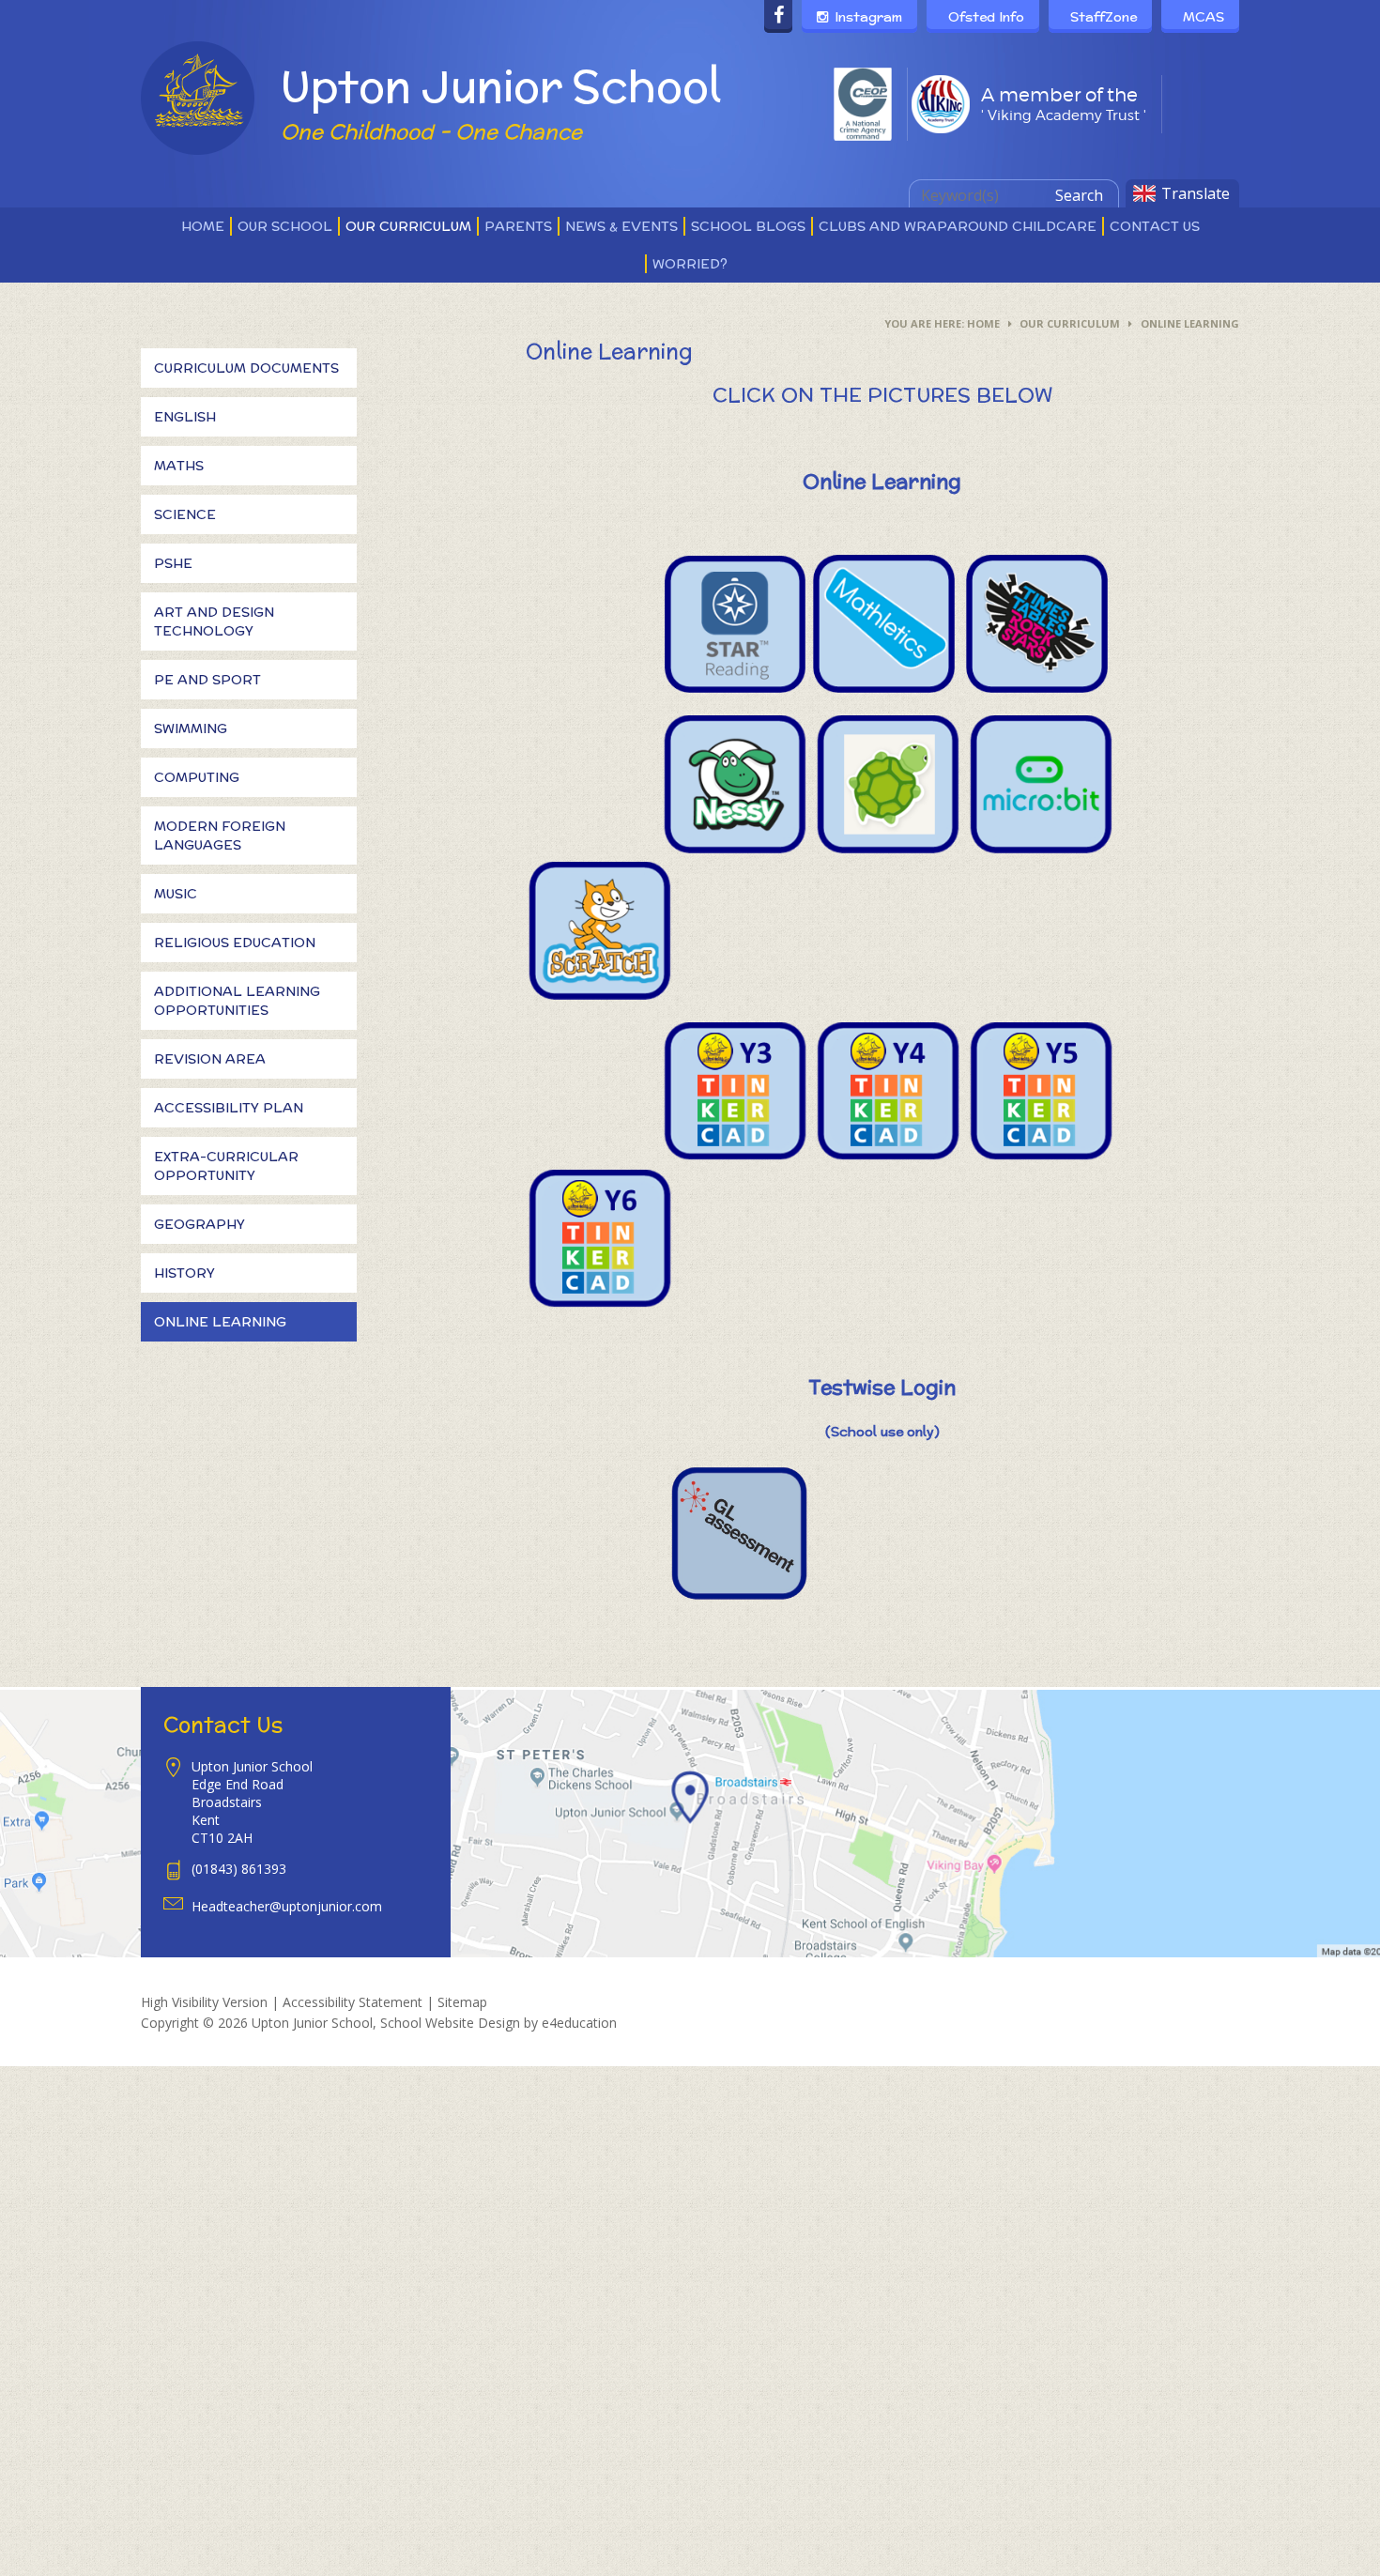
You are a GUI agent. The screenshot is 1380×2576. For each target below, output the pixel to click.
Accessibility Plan (229, 1108)
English (185, 417)
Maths (179, 466)
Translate (1196, 193)
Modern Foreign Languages (220, 836)
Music (176, 894)
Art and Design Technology (214, 621)
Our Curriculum (1070, 323)
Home (983, 323)
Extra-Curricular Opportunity (226, 1166)
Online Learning (1190, 323)
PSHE (173, 563)
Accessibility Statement (353, 2002)
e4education (579, 2023)
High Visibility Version (204, 2002)
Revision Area (210, 1059)
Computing (197, 777)
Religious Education (235, 943)
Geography (199, 1224)
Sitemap (462, 2002)
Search (1079, 195)
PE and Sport (207, 680)
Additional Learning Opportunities (237, 1001)
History (184, 1273)
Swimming (191, 728)
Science (185, 514)
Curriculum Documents (246, 368)
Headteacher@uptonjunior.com (287, 1906)
